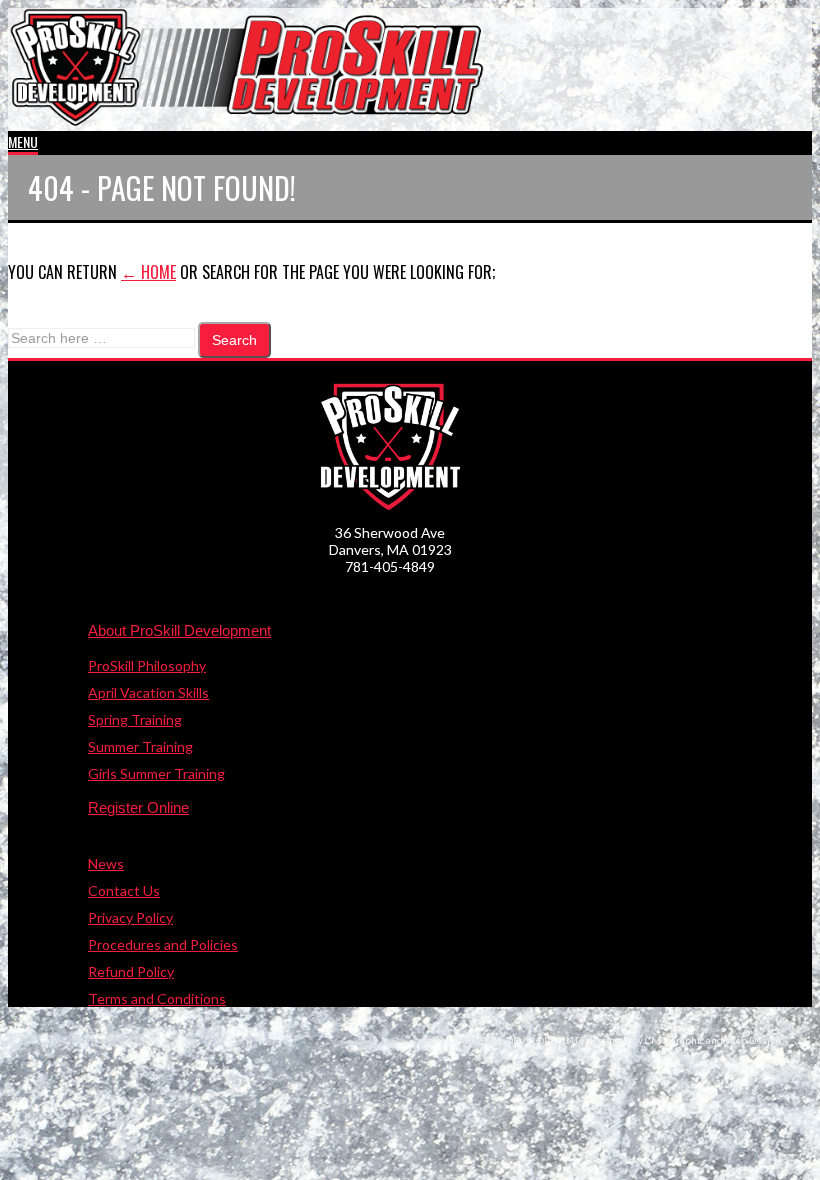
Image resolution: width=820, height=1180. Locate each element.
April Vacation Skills (148, 692)
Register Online (138, 807)
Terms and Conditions (157, 998)
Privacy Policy (130, 917)
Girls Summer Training (156, 773)
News (106, 863)
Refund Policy (131, 971)
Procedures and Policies (163, 944)
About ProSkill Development (179, 630)
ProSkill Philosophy (147, 665)
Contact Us (124, 890)
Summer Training (140, 746)
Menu (23, 141)
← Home (148, 272)
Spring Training (135, 719)
